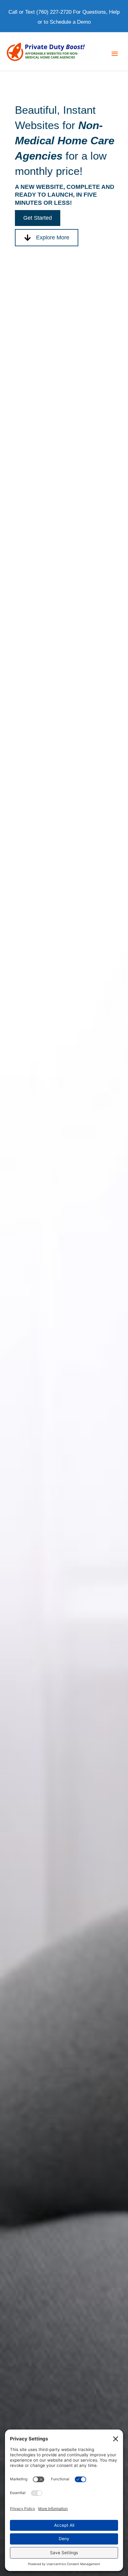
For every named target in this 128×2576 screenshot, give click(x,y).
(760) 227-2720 (54, 12)
